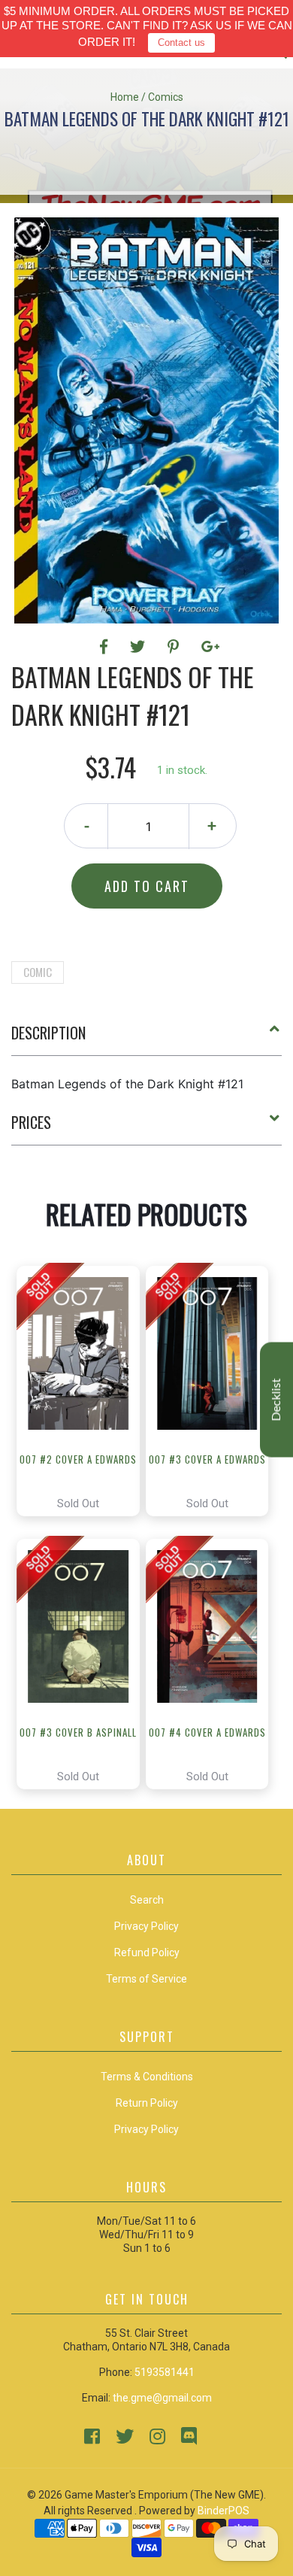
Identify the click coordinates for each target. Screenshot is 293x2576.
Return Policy (147, 2103)
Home (125, 97)
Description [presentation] (48, 1033)
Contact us (181, 42)
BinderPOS (224, 2511)
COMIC (38, 972)
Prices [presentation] (31, 1122)
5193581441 (165, 2372)
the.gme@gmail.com (162, 2398)
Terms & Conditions (147, 2077)
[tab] (146, 1039)
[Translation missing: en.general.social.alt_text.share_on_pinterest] (175, 647)
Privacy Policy (146, 2129)
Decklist (276, 1399)
